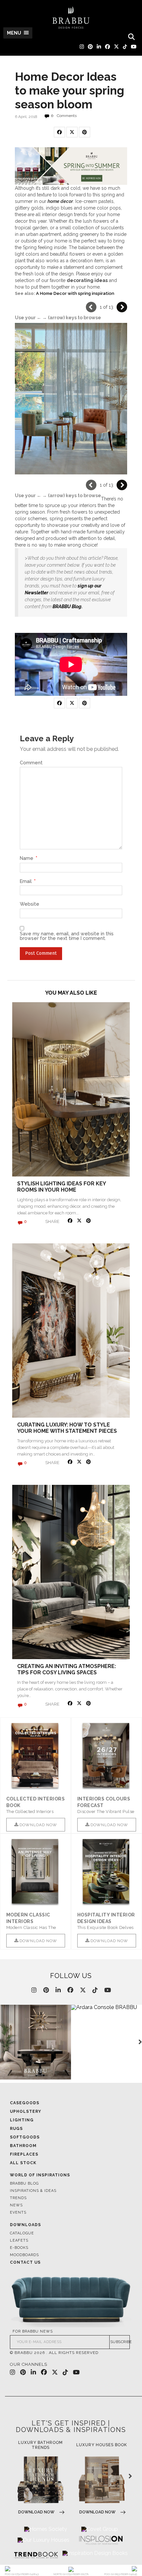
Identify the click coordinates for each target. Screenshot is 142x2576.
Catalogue (22, 2233)
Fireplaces (24, 2154)
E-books (19, 2248)
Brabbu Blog (24, 2183)
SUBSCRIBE (120, 2342)
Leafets (19, 2240)
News (16, 2205)
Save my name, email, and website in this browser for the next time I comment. (67, 936)
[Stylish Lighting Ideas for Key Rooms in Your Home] (71, 1089)
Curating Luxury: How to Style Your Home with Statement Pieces (67, 1428)
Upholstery (26, 2111)
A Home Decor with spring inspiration (75, 293)
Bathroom (23, 2146)
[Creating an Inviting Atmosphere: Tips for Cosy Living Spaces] (71, 1572)
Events (18, 2212)
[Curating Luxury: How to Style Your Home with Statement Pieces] (71, 1330)
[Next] (122, 307)
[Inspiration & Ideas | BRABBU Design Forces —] (71, 18)
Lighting (22, 2120)
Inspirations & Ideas (33, 2191)
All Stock (23, 2163)
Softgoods (25, 2137)
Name (29, 858)
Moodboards (24, 2255)
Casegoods (25, 2103)
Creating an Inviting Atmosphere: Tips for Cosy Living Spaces (67, 1669)
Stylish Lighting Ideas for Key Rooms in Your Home (61, 1187)
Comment (31, 763)
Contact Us (25, 2262)
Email (28, 881)
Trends (18, 2198)
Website (30, 904)
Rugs (16, 2129)
